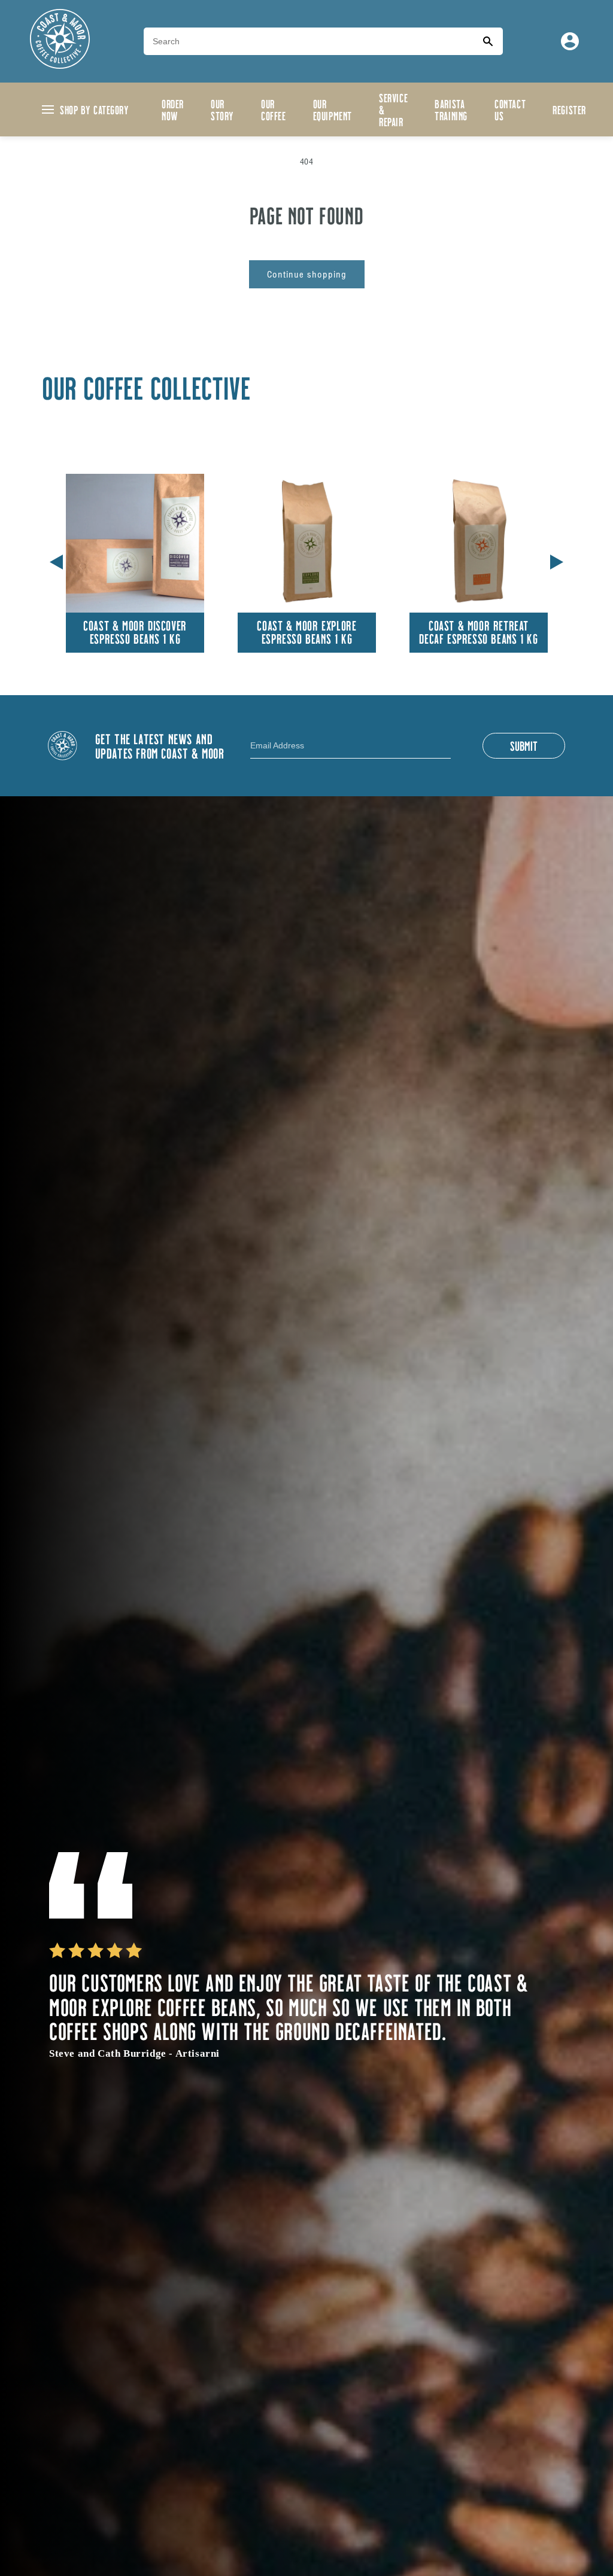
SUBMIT (524, 745)
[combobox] (308, 41)
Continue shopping (307, 274)
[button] (557, 560)
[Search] (488, 41)
